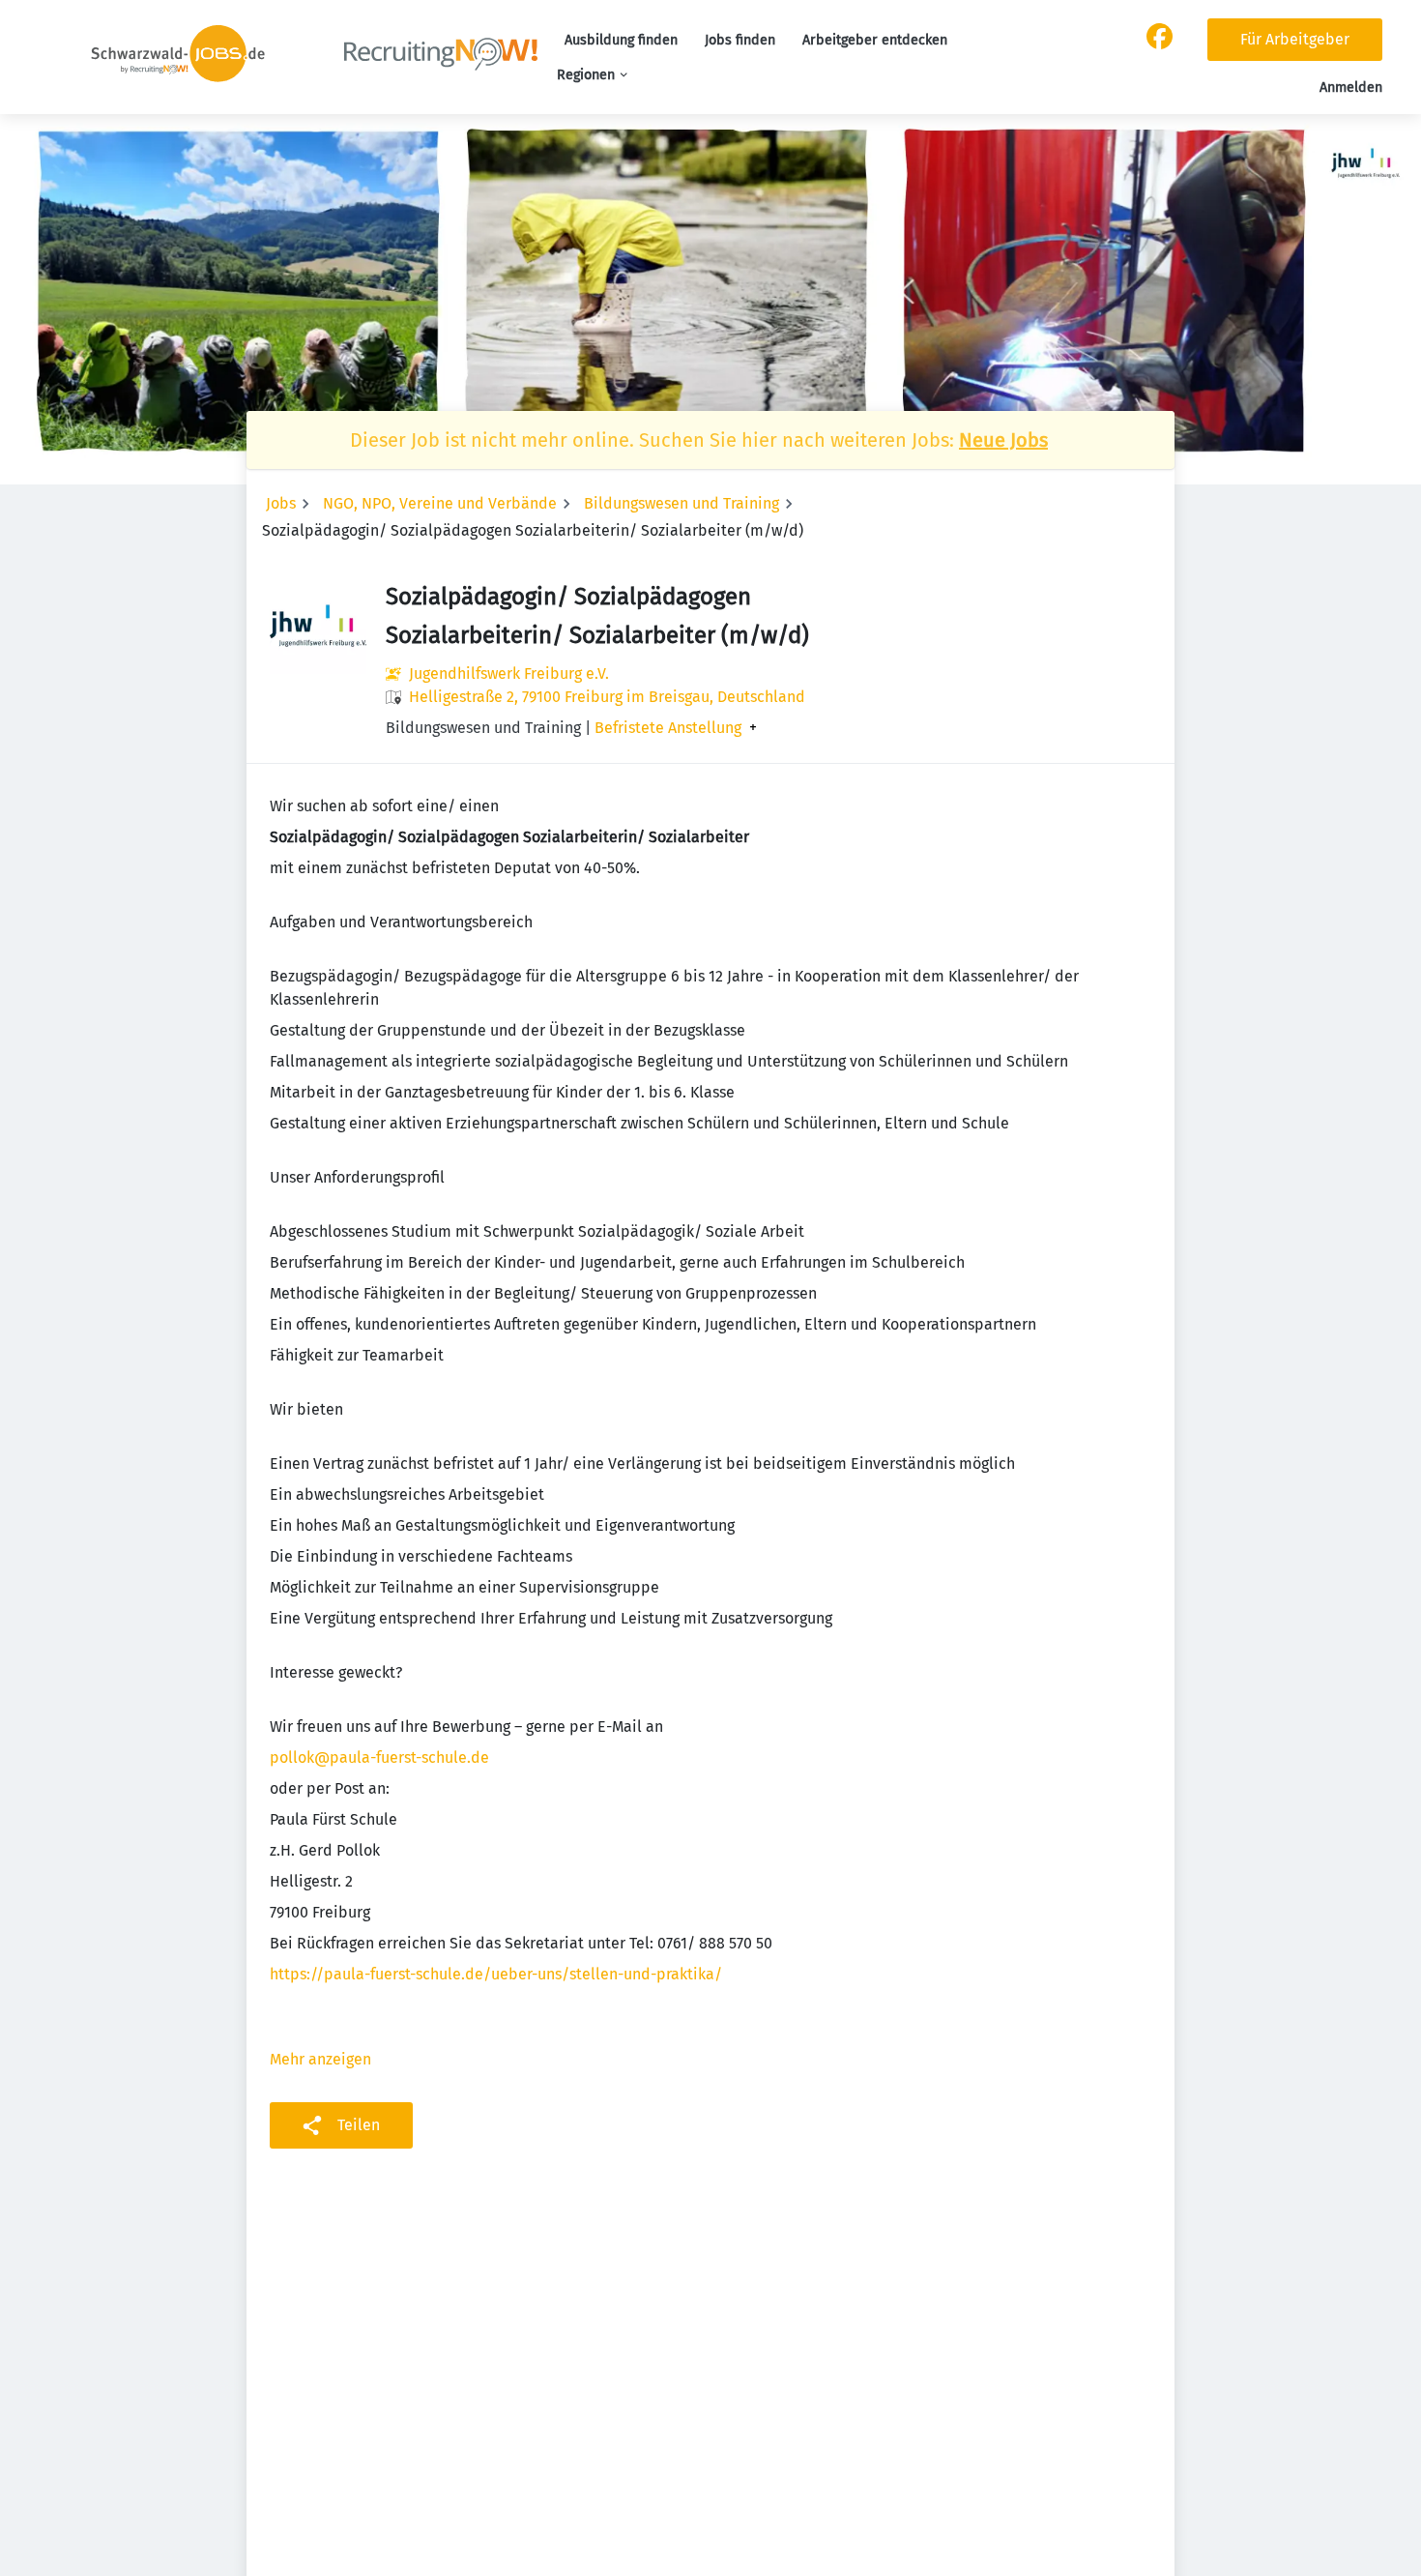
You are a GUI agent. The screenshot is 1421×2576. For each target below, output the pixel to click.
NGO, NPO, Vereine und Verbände (440, 503)
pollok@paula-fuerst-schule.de (379, 1757)
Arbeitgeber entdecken (875, 40)
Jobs (281, 503)
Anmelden (1351, 88)
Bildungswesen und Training (681, 503)
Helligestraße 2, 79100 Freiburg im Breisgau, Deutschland (607, 697)
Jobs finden (740, 40)
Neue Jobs (1003, 440)
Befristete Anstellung (668, 728)
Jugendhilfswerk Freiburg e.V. (509, 673)
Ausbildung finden (621, 40)
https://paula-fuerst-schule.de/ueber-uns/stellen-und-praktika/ (496, 1974)
